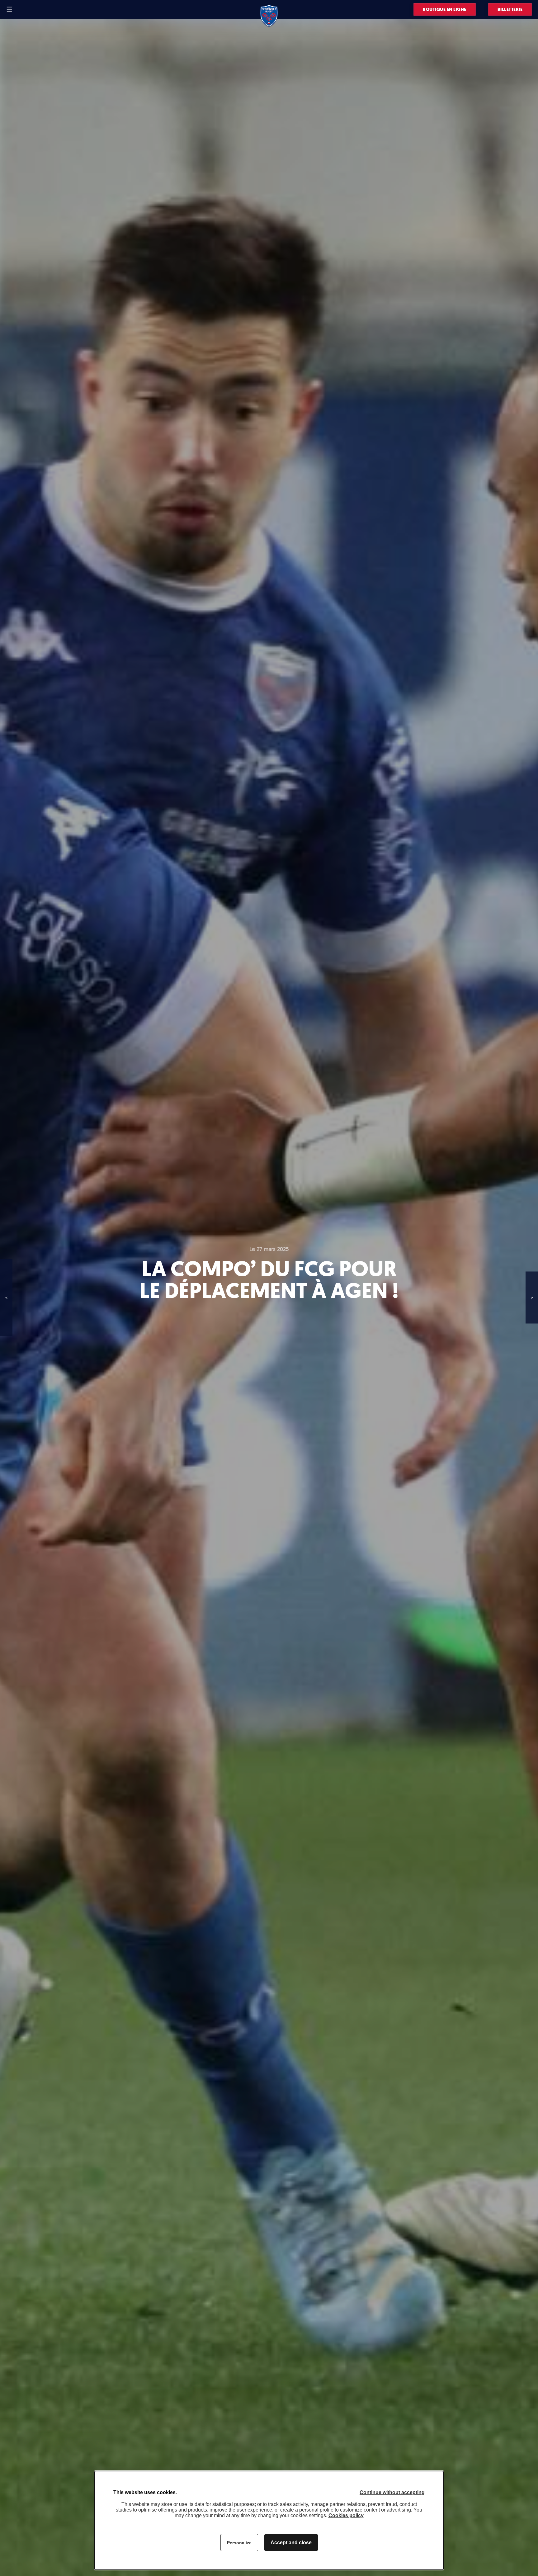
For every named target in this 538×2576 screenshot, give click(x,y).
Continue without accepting (392, 2492)
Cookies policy (346, 2515)
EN (29, 9)
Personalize (239, 2543)
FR (21, 9)
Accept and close (291, 2543)
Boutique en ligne (445, 9)
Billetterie (510, 9)
